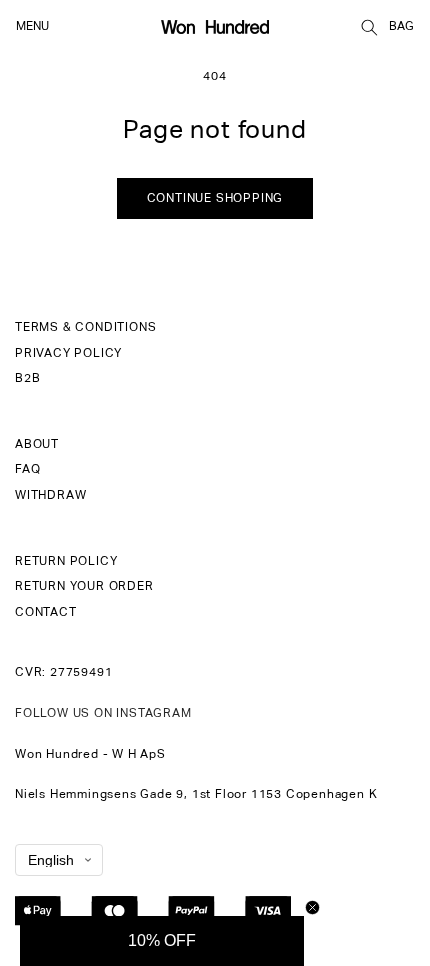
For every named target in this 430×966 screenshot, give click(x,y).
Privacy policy (68, 354)
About (37, 445)
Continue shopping (215, 199)
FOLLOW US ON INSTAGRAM (103, 714)
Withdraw (50, 496)
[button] (369, 27)
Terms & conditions (85, 328)
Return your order (84, 587)
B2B (27, 379)
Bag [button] (401, 27)
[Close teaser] (312, 907)
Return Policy (66, 562)
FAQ (27, 470)
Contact (46, 613)
